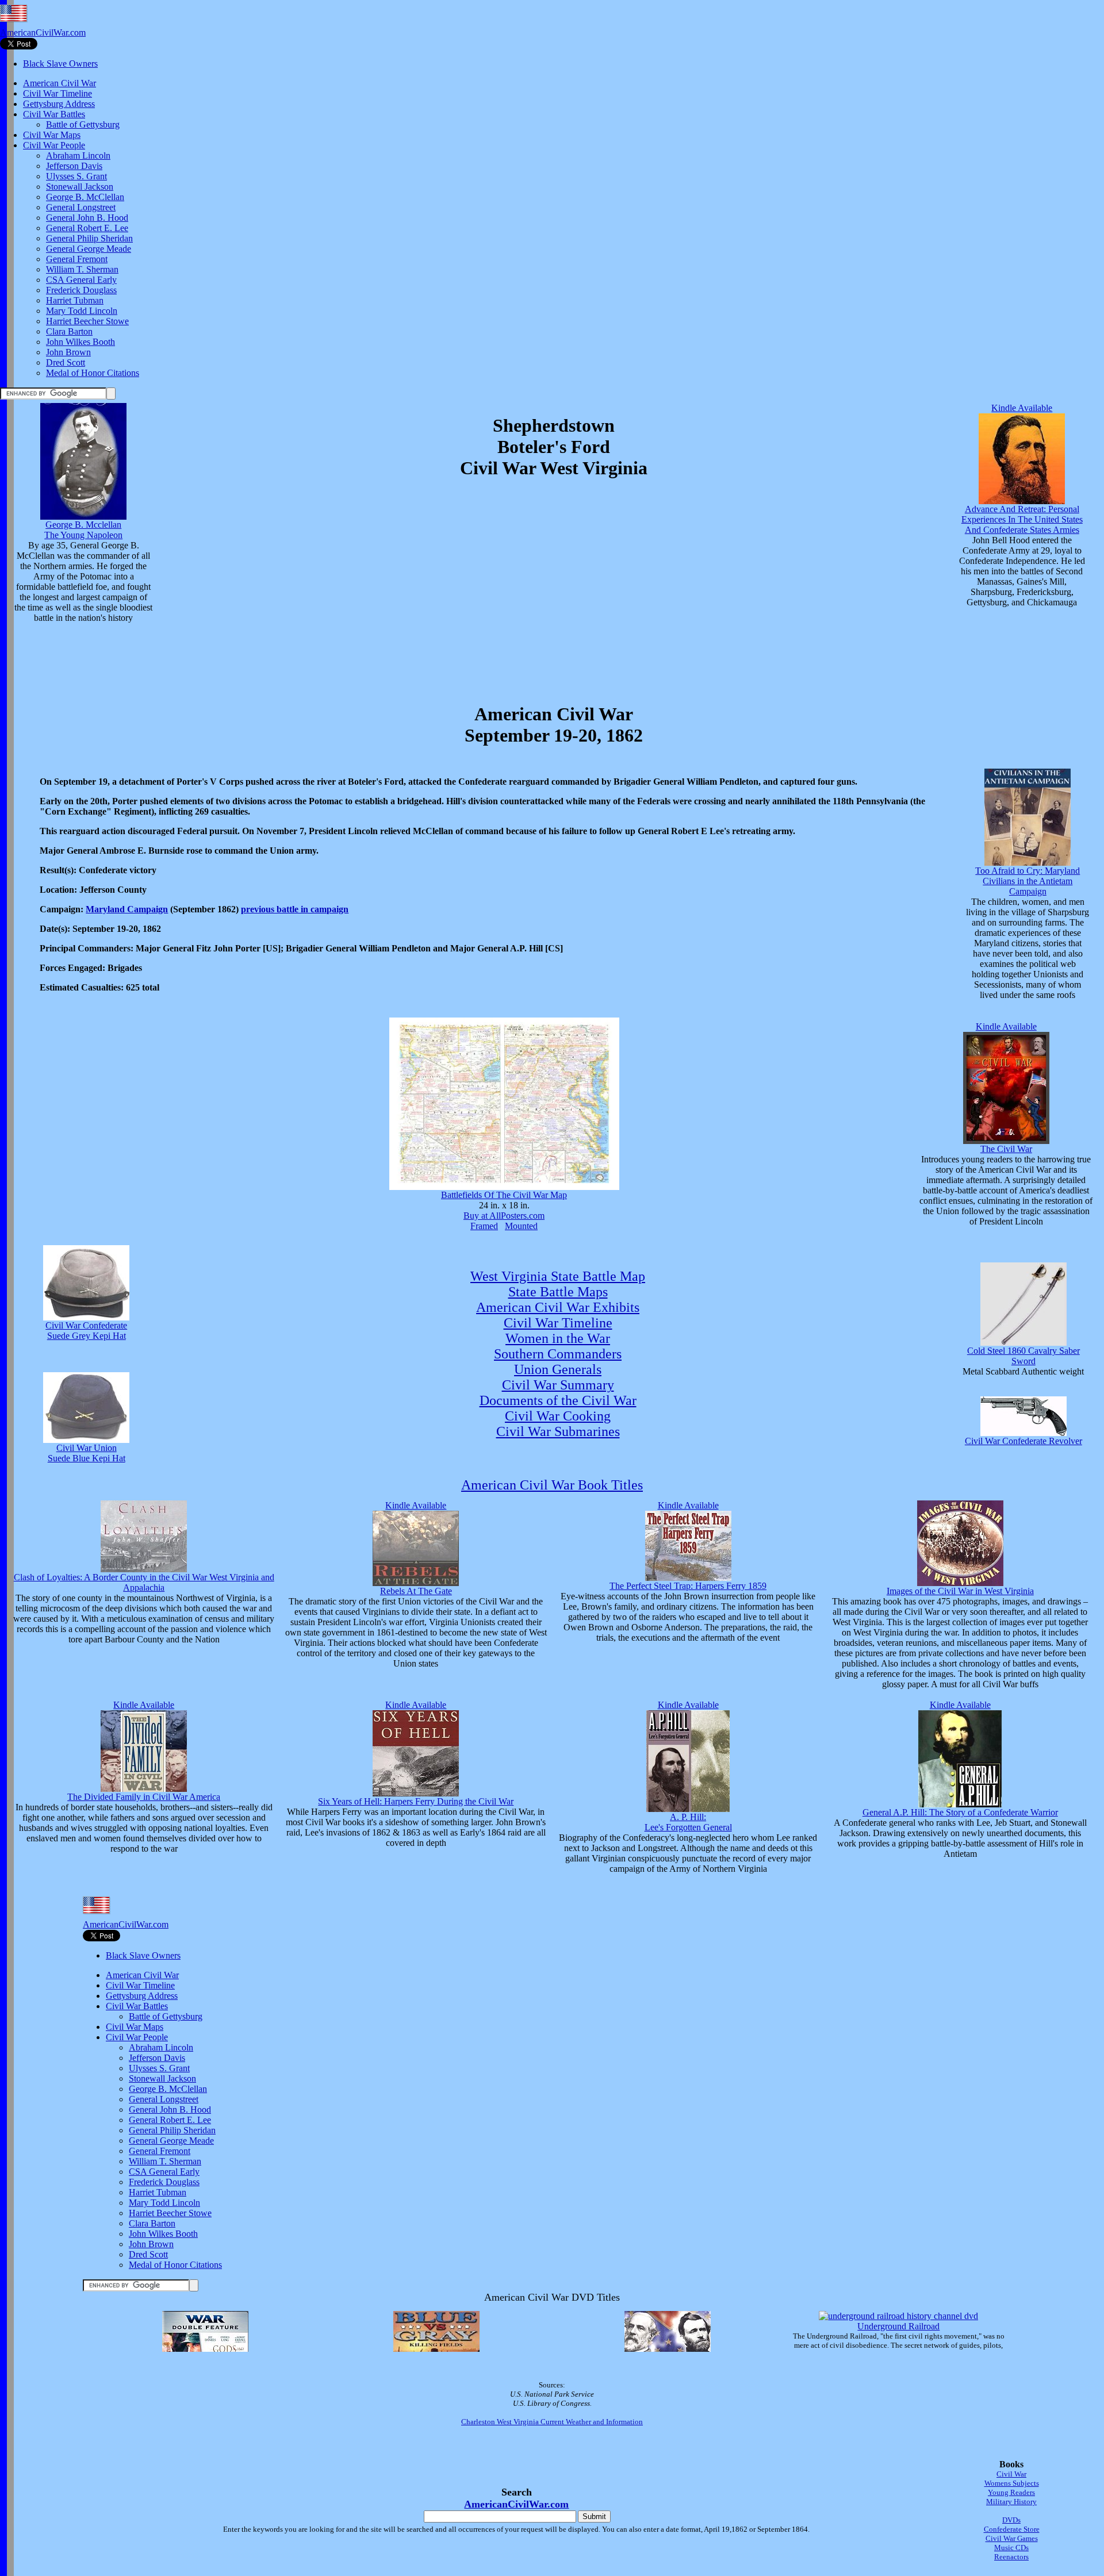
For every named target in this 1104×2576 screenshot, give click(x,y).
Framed (484, 1226)
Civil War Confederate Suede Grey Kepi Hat (86, 1331)
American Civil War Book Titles (552, 1485)
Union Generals (558, 1369)
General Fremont (77, 259)
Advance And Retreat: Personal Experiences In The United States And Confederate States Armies (1022, 519)
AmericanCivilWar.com (43, 32)
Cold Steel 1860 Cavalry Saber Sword (1023, 1356)
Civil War (1011, 2474)
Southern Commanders (558, 1354)
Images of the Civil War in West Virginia (960, 1591)
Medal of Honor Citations (93, 373)
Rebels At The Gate (416, 1591)
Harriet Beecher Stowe (87, 321)
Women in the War (558, 1338)
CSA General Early (81, 280)
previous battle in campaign (295, 909)
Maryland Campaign (127, 909)
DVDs (1011, 2520)
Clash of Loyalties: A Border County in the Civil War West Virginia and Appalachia (144, 1582)
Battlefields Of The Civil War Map (504, 1195)
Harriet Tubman (75, 300)
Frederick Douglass (81, 290)
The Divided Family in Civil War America (144, 1797)
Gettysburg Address (59, 104)
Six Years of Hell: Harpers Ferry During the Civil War (416, 1801)
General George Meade (89, 249)
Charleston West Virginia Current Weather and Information (552, 2422)
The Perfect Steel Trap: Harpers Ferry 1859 (688, 1586)
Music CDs (1011, 2548)
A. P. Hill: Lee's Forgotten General (688, 1822)
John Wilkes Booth (80, 342)
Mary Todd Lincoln (82, 311)
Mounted (521, 1226)
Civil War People (54, 145)
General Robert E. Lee (87, 228)
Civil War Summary (558, 1385)
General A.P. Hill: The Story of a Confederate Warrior (960, 1812)
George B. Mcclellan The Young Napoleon (83, 530)
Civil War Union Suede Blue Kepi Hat (87, 1453)
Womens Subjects (1012, 2483)
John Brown (68, 352)
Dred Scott (66, 362)
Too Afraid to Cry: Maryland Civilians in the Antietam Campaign (1028, 881)
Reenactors (1011, 2557)
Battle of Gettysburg (83, 124)
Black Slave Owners (60, 64)
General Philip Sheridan (89, 238)
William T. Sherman (82, 269)
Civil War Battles (54, 114)
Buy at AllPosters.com (504, 1216)
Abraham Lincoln (78, 156)
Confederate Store (1012, 2529)
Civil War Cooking (558, 1416)
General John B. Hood (87, 218)
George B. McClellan (85, 197)
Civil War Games (1012, 2538)
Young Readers (1011, 2492)
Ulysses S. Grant (76, 176)
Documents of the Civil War (558, 1400)
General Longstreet (81, 207)
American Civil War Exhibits (558, 1307)
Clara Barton (69, 331)
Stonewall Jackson (80, 187)
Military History (1011, 2502)
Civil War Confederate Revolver (1023, 1441)
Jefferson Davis (74, 166)
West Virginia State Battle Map (558, 1276)
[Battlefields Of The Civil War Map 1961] (504, 1187)
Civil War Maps (52, 135)
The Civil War (1006, 1149)
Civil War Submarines (558, 1431)
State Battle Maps (558, 1292)
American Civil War (60, 83)
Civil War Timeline (57, 93)
